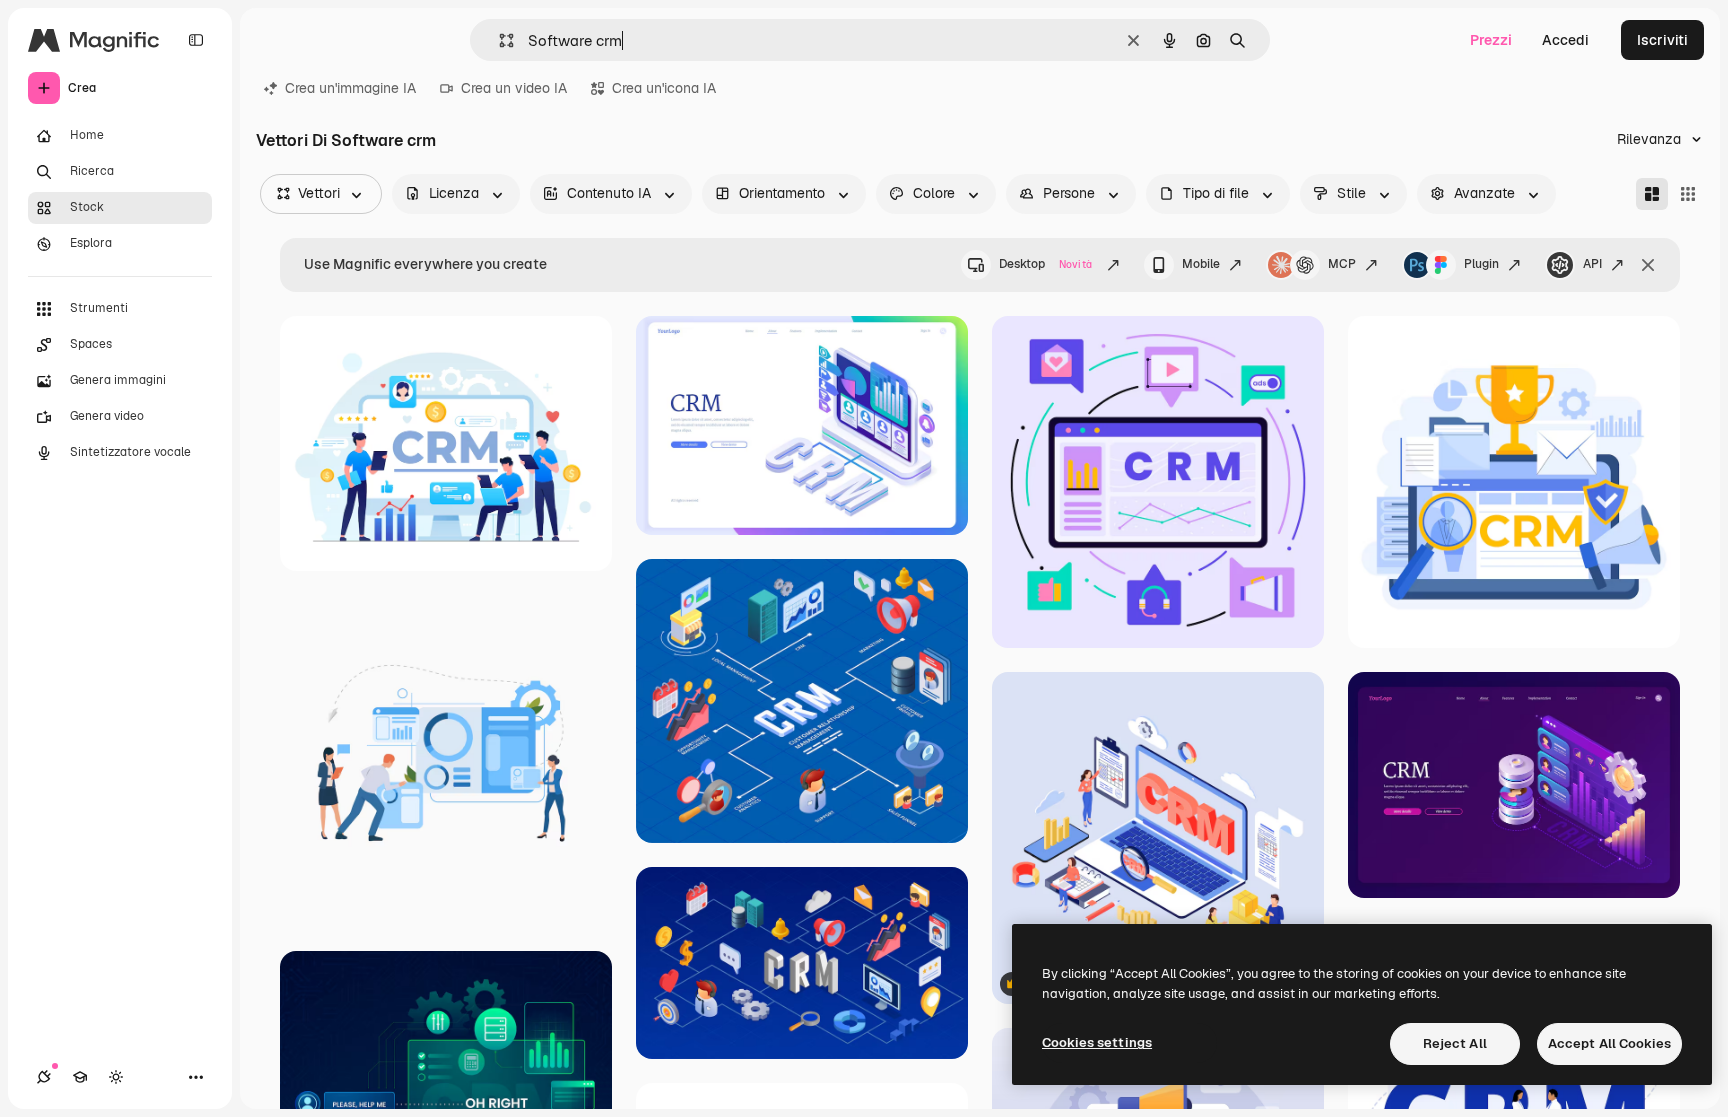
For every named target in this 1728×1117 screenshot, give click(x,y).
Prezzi (1491, 40)
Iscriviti (1662, 40)
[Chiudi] (1648, 265)
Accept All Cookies (1609, 1043)
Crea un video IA (514, 88)
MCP (1342, 264)
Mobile (1201, 264)
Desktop (1045, 264)
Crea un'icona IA (664, 88)
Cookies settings (1097, 1042)
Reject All (1455, 1043)
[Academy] (80, 1077)
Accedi (1565, 40)
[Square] (1688, 194)
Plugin (1481, 264)
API (1592, 264)
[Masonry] (1652, 194)
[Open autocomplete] (498, 40)
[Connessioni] (44, 1077)
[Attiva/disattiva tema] (116, 1077)
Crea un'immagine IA (350, 88)
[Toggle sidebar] (196, 40)
